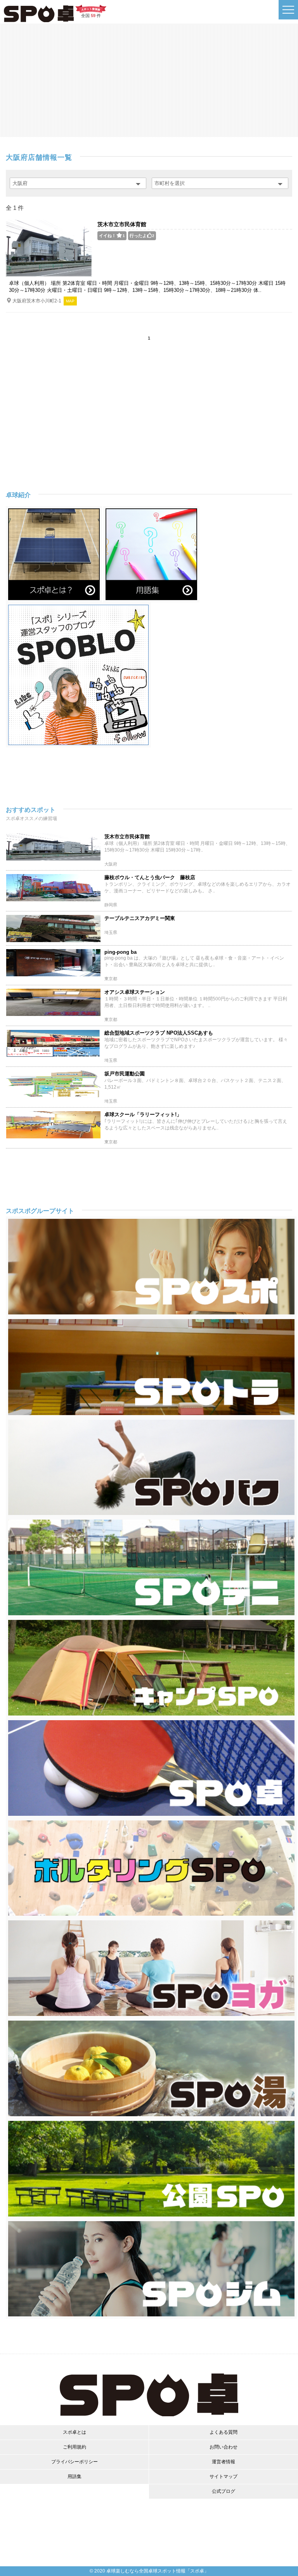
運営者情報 (223, 2462)
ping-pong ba (120, 952)
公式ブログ (223, 2491)
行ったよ (142, 236)
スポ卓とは (74, 2432)
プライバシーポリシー (74, 2462)
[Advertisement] (149, 80)
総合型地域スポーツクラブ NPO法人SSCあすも (159, 1033)
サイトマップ (223, 2477)
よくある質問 (223, 2432)
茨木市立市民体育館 (122, 224)
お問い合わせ (223, 2447)
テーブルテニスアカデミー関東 (140, 918)
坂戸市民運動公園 (125, 1074)
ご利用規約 (74, 2447)
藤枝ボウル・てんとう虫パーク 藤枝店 (150, 877)
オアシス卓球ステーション (135, 992)
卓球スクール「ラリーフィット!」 (143, 1114)
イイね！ (112, 236)
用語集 (74, 2477)
